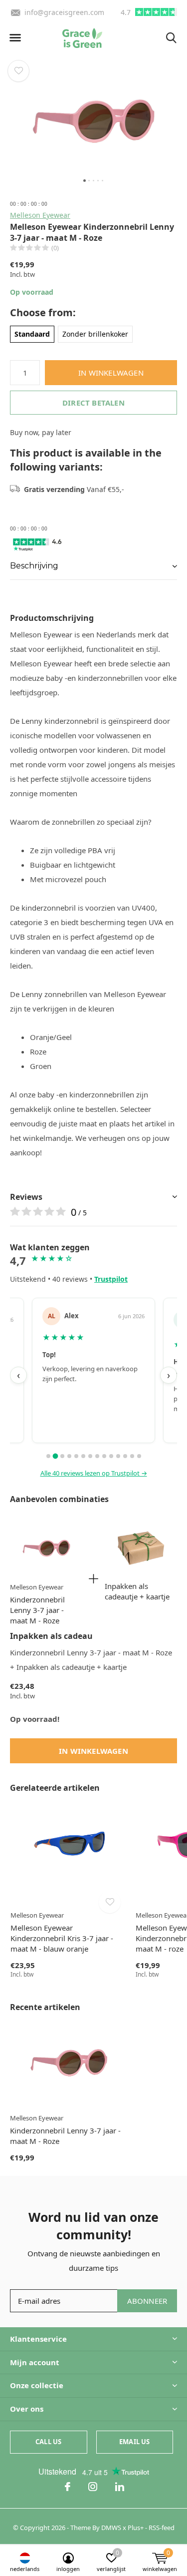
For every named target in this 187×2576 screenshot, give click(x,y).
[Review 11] (118, 1456)
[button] (15, 38)
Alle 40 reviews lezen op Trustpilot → (94, 1473)
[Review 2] (55, 1456)
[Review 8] (97, 1456)
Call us (48, 2442)
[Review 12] (125, 1456)
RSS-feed (162, 2528)
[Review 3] (62, 1456)
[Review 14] (139, 1456)
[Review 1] (48, 1456)
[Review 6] (83, 1456)
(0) (55, 248)
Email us (134, 2442)
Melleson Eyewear (40, 215)
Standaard (32, 334)
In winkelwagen (111, 373)
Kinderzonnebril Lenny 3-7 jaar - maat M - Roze (37, 1610)
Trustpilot (111, 1279)
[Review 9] (104, 1456)
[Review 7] (90, 1456)
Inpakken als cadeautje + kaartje (137, 1591)
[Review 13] (132, 1456)
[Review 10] (111, 1456)
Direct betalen (93, 403)
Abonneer (147, 2301)
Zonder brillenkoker (95, 334)
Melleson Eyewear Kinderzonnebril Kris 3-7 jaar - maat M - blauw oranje (62, 1938)
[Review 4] (69, 1456)
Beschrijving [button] (34, 566)
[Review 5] (76, 1456)
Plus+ (136, 2528)
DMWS (111, 2528)
